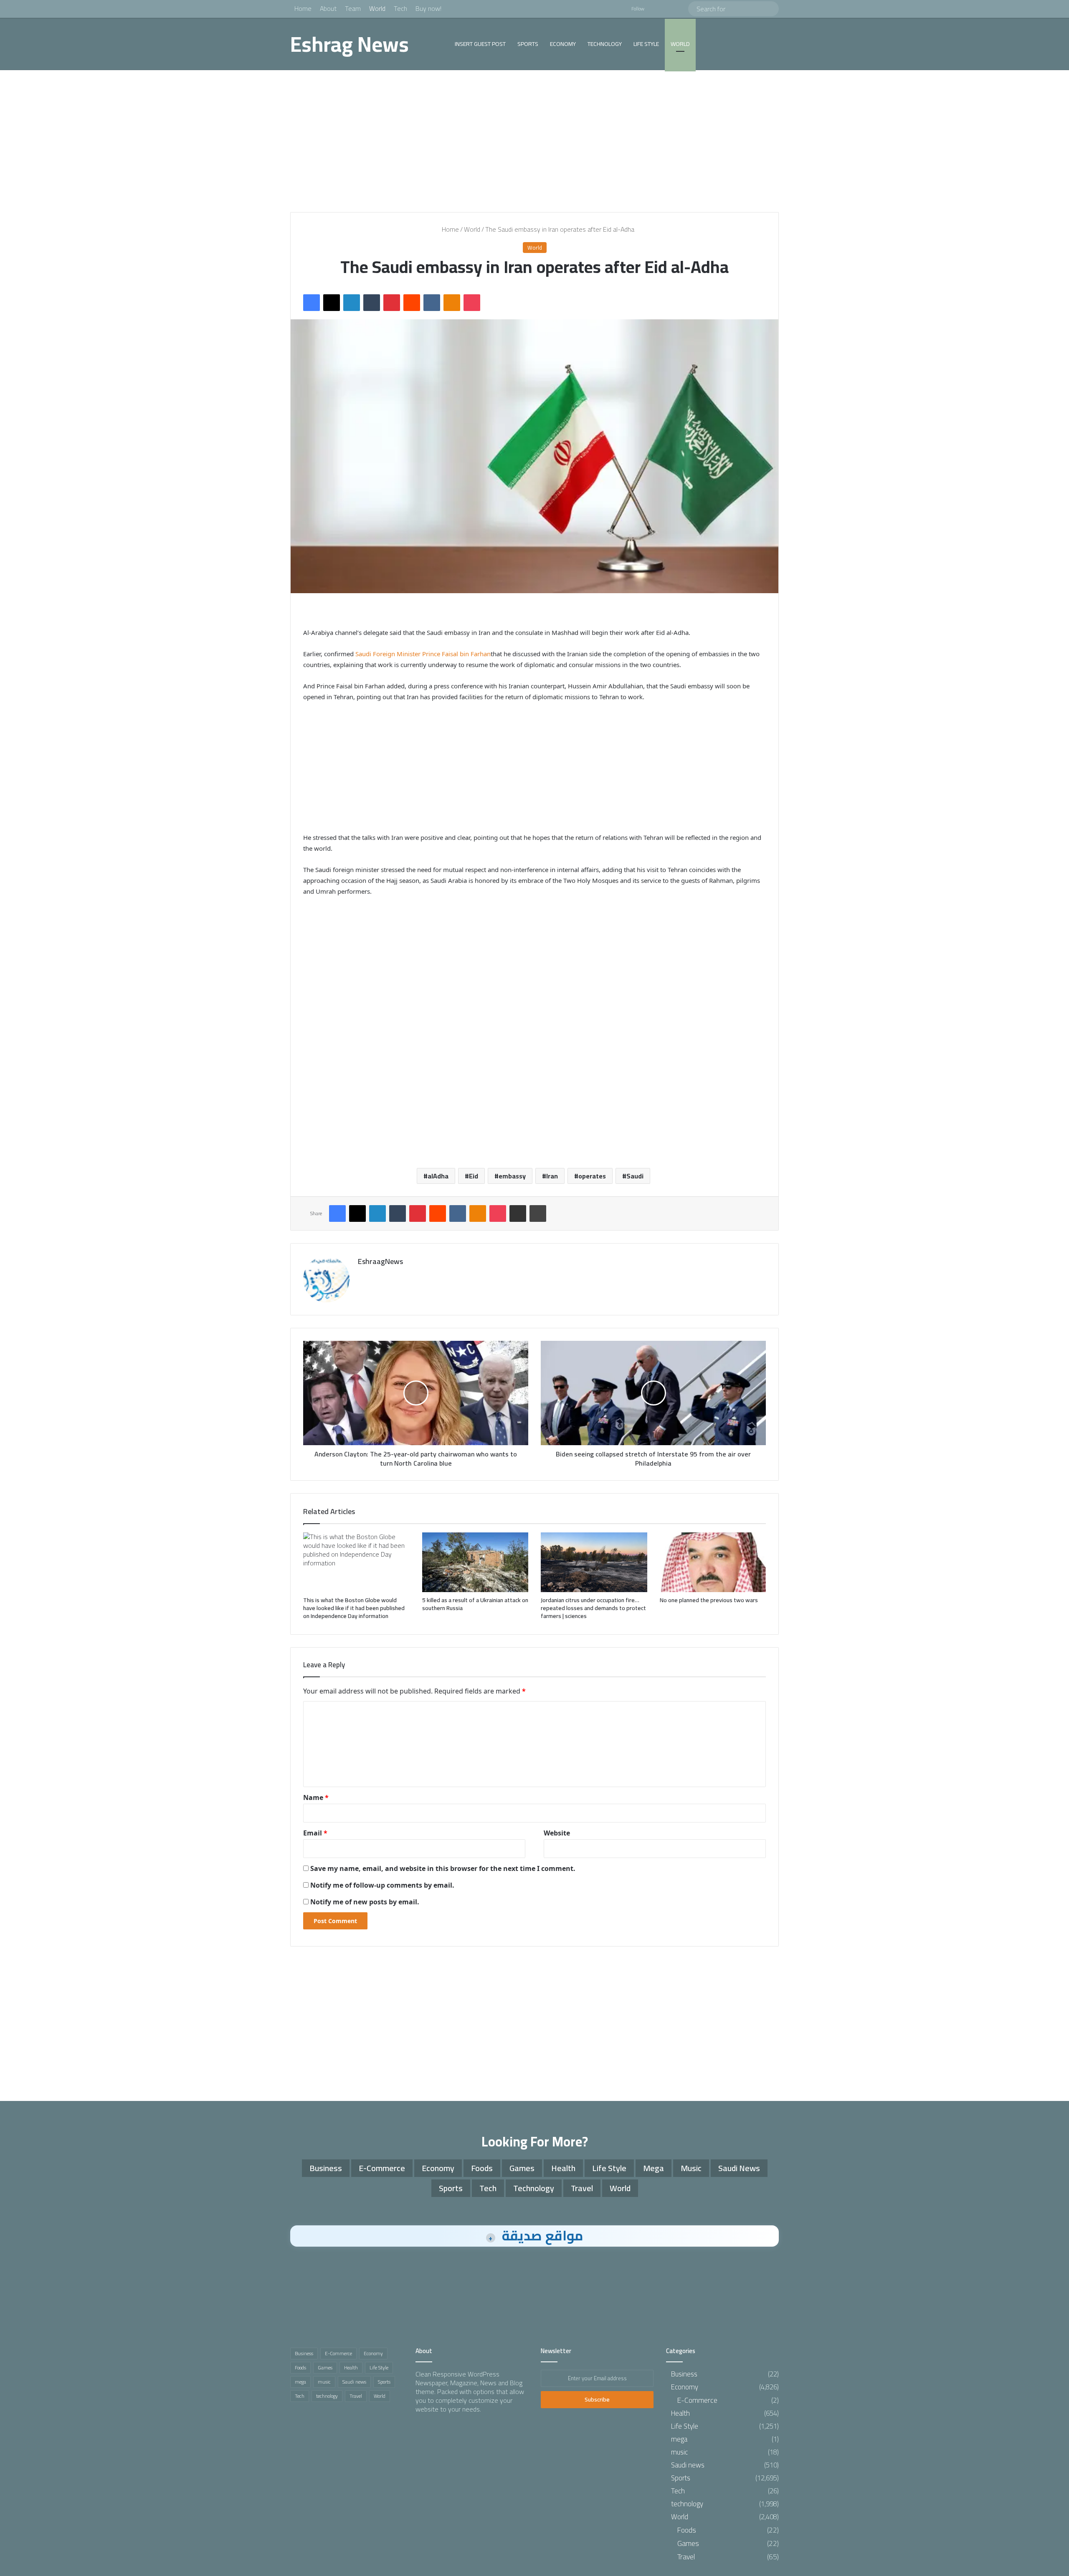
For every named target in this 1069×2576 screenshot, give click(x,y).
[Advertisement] (534, 141)
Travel (582, 2188)
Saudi (635, 1176)
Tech (400, 8)
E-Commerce (382, 2168)
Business (326, 2168)
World (377, 8)
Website (557, 1833)
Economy (563, 44)
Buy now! (428, 8)
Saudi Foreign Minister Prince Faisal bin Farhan (423, 654)
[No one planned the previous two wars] (713, 1562)
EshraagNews (380, 1261)
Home (303, 8)
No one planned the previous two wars (709, 1600)
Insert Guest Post (480, 44)
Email (315, 1833)
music (691, 2168)
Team (353, 8)
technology (605, 44)
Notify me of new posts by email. (365, 1902)
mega (654, 2168)
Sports (528, 44)
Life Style (646, 44)
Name (316, 1797)
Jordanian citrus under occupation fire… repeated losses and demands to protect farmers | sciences (593, 1608)
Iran (552, 1176)
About (328, 8)
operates (592, 1176)
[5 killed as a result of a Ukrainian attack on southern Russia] (475, 1562)
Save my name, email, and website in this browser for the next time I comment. (443, 1868)
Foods (482, 2168)
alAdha (438, 1176)
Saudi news (739, 2168)
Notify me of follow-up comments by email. (382, 1885)
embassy (512, 1176)
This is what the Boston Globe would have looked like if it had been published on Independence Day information (354, 1608)
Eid (474, 1176)
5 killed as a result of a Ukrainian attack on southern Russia (475, 1604)
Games (522, 2168)
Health (563, 2168)
